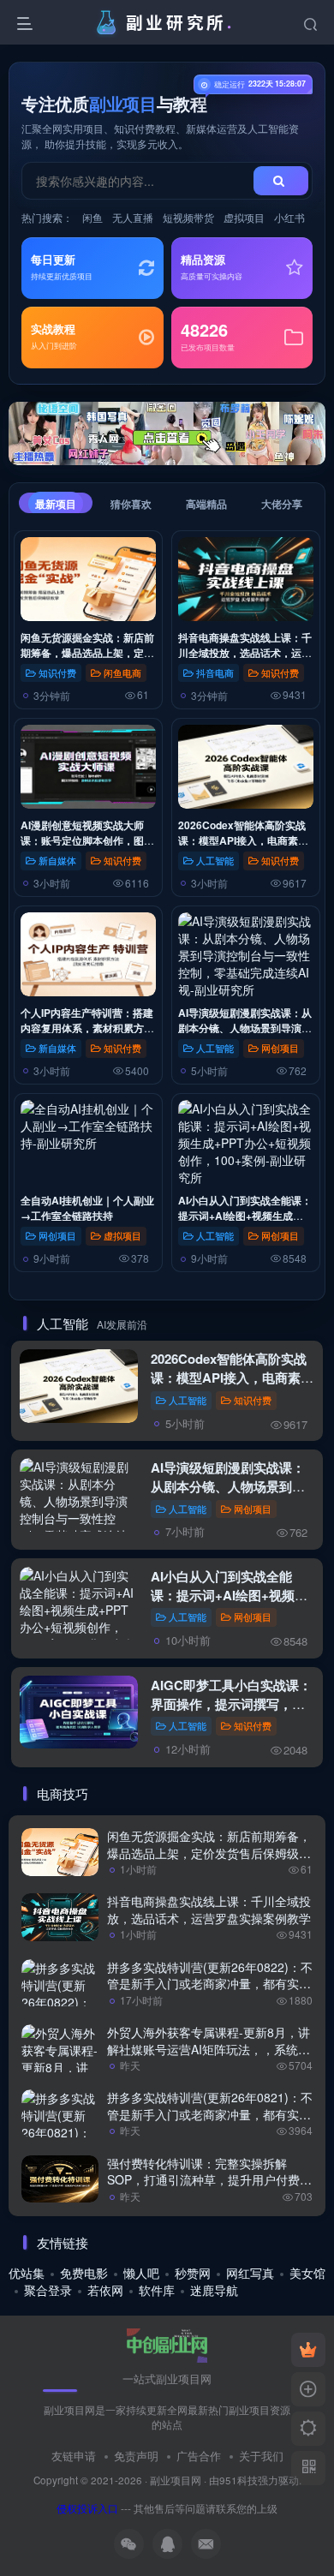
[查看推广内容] (167, 433)
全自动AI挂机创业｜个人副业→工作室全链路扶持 (87, 1208)
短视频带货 (188, 217)
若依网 (105, 2290)
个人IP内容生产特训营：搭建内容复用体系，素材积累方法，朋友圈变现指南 (87, 1028)
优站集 (27, 2273)
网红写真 (250, 2273)
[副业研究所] (167, 2344)
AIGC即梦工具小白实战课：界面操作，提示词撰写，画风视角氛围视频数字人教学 (231, 1704)
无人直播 (133, 217)
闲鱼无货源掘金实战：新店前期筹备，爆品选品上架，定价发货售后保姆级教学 (87, 653)
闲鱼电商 (122, 672)
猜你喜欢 (131, 504)
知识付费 (57, 672)
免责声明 (136, 2456)
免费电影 (84, 2273)
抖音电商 (215, 672)
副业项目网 (176, 2480)
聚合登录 (48, 2290)
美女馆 (307, 2273)
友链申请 (74, 2456)
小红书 (289, 217)
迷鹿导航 (214, 2290)
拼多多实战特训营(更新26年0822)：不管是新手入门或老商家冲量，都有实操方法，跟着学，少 (210, 1984)
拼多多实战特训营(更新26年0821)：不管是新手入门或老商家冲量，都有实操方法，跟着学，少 (210, 2114)
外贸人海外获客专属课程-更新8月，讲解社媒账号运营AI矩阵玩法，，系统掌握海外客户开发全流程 (209, 2049)
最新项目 (56, 504)
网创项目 (280, 1048)
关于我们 (261, 2456)
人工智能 (215, 860)
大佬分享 (282, 504)
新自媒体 (57, 860)
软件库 (157, 2290)
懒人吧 (141, 2273)
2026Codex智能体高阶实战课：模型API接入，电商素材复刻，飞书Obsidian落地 (243, 841)
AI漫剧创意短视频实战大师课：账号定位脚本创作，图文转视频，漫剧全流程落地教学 (87, 841)
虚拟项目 (244, 217)
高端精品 (206, 504)
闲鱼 (92, 217)
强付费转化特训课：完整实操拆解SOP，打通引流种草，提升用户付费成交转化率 (209, 2180)
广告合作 (199, 2456)
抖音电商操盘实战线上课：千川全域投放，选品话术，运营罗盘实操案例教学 (245, 653)
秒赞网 (193, 2273)
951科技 (239, 2480)
